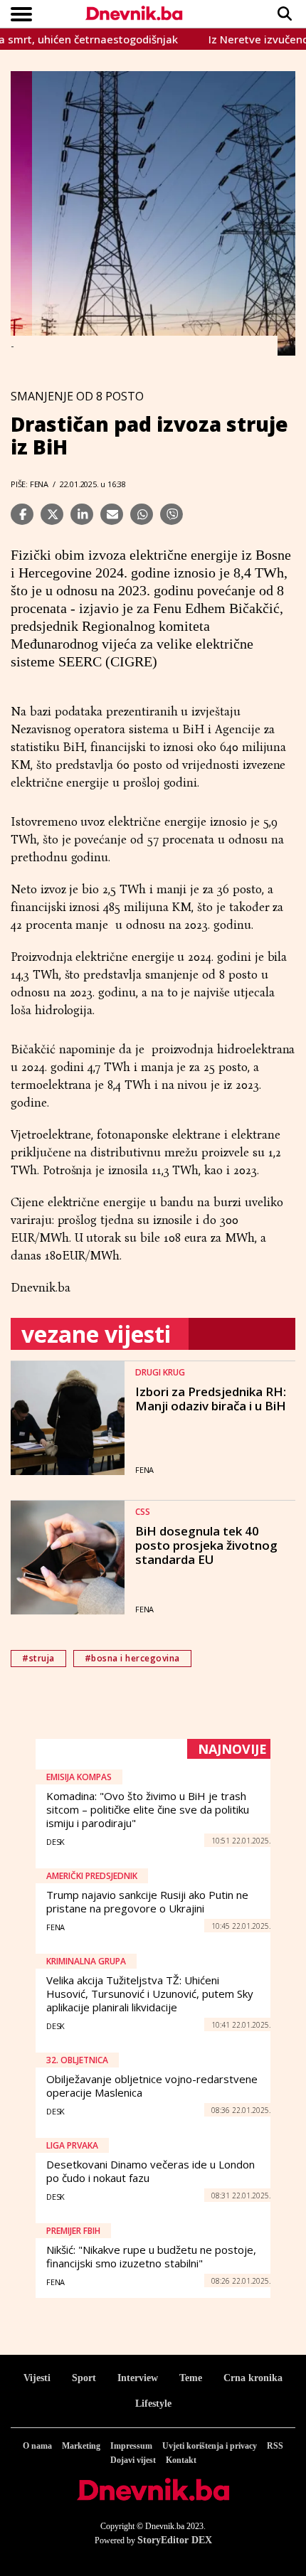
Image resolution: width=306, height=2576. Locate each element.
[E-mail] (112, 514)
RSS (275, 2446)
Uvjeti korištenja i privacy (210, 2446)
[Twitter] (52, 514)
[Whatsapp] (142, 514)
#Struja (38, 1658)
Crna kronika (253, 2378)
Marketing (81, 2446)
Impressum (131, 2446)
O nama (37, 2446)
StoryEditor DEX (175, 2540)
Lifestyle (153, 2404)
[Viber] (172, 514)
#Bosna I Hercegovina (132, 1658)
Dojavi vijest (133, 2460)
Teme (191, 2378)
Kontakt (181, 2460)
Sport (84, 2378)
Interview (138, 2378)
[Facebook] (22, 514)
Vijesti (37, 2378)
